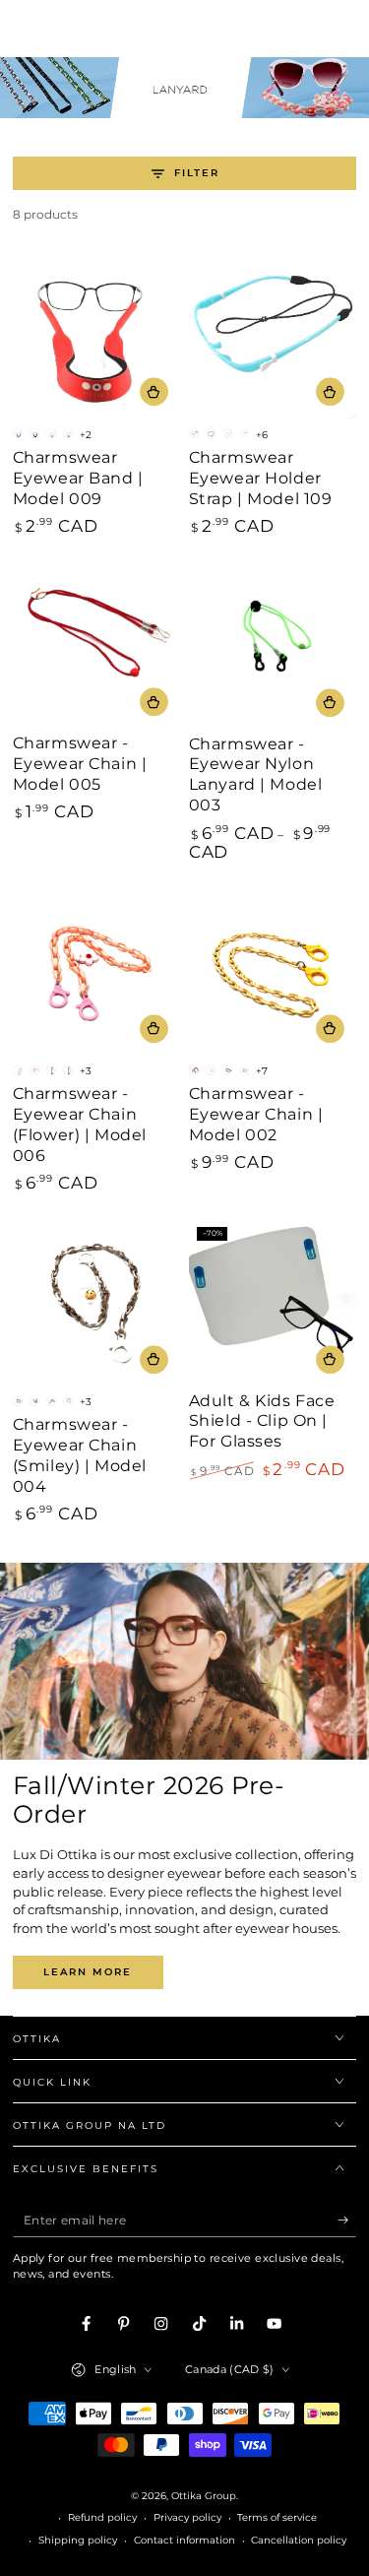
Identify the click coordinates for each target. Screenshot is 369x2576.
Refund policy (102, 2517)
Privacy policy (187, 2517)
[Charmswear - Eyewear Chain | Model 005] (97, 645)
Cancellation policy (299, 2540)
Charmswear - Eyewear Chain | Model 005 (80, 764)
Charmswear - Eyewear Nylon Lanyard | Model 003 (256, 774)
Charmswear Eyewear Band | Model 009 (78, 478)
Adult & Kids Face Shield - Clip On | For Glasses (262, 1421)
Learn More (88, 1972)
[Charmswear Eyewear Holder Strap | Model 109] (273, 335)
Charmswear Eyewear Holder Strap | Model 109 (261, 478)
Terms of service (277, 2517)
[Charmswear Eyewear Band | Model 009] (97, 335)
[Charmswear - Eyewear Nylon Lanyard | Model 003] (273, 645)
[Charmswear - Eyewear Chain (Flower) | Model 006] (97, 971)
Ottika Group (204, 2496)
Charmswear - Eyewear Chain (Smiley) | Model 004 (80, 1455)
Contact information (184, 2540)
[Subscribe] (347, 2220)
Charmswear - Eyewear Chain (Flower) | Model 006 (80, 1124)
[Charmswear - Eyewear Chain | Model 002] (273, 971)
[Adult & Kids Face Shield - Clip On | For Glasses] (273, 1302)
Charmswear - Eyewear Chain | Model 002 (256, 1114)
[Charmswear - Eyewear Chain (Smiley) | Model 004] (97, 1302)
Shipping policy (78, 2540)
